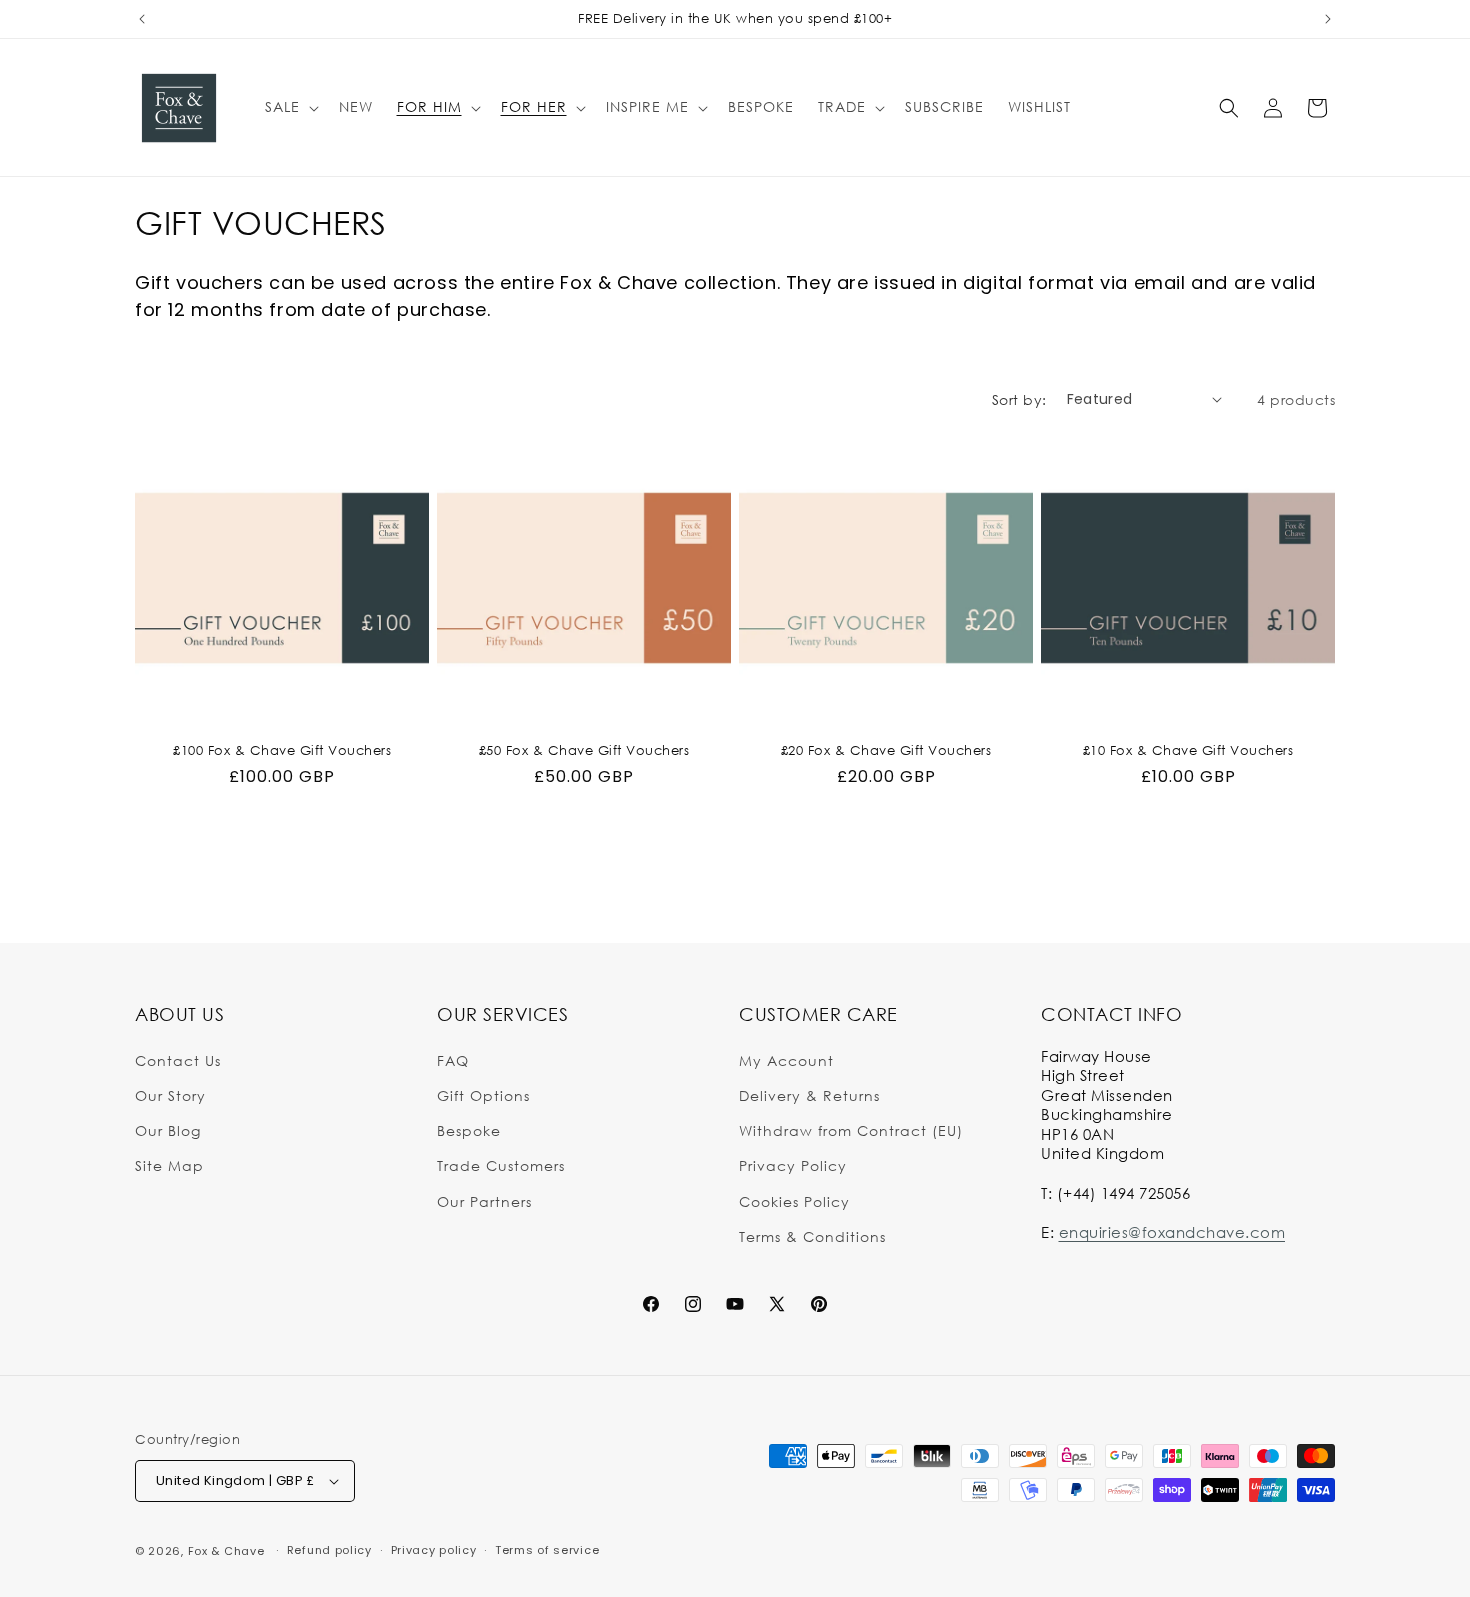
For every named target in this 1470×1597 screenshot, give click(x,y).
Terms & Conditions (812, 1235)
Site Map (169, 1165)
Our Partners (484, 1200)
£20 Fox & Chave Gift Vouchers (886, 750)
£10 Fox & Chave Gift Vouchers (1188, 750)
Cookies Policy (794, 1200)
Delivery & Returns (809, 1094)
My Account (786, 1059)
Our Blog (168, 1129)
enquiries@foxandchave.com (1172, 1231)
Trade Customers (501, 1165)
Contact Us (178, 1059)
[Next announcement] (1328, 19)
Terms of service (547, 1550)
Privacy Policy (793, 1165)
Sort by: (1019, 399)
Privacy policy (434, 1550)
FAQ (453, 1059)
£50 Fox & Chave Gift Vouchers (584, 750)
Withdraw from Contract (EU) (851, 1129)
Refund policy (329, 1550)
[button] (290, 107)
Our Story (170, 1094)
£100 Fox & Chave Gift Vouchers (282, 750)
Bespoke (469, 1129)
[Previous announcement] (142, 19)
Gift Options (483, 1094)
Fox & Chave (226, 1551)
